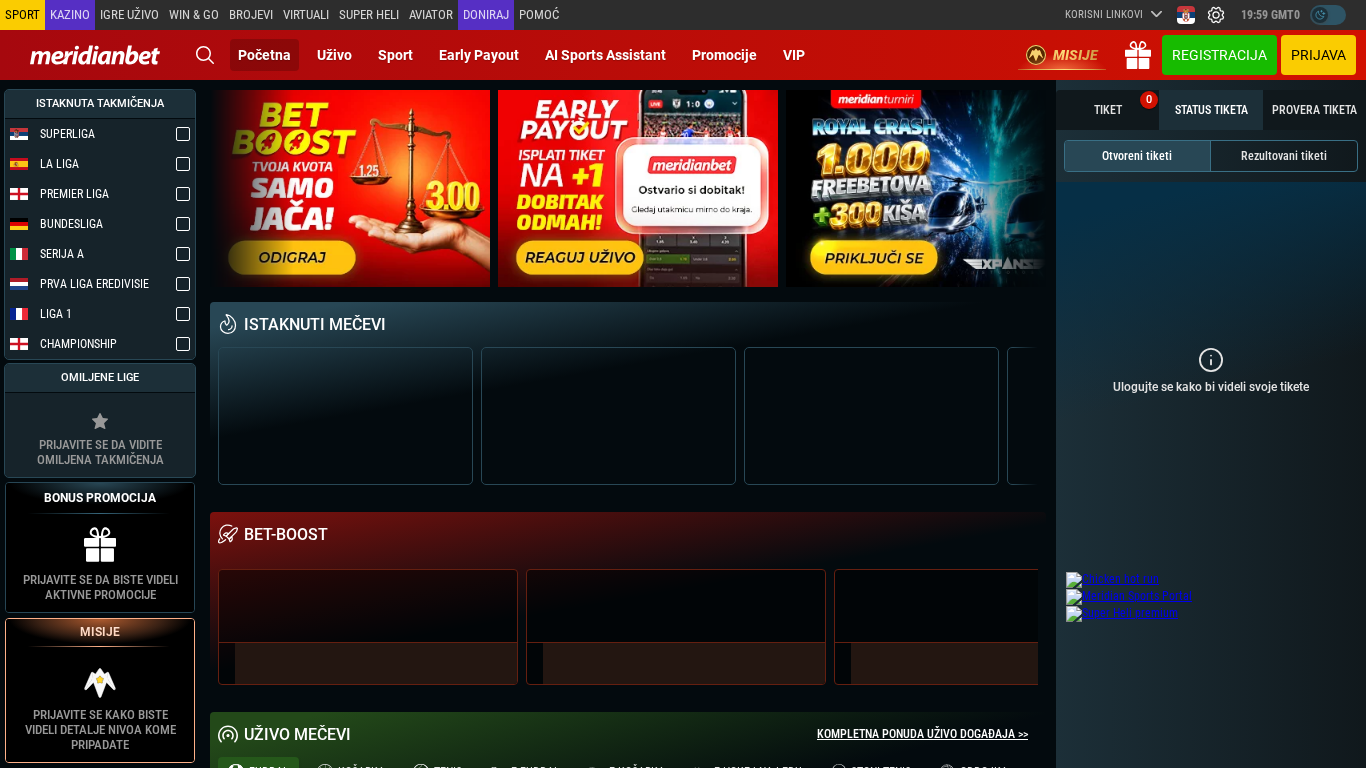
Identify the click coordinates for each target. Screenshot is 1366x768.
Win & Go (194, 14)
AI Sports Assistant (605, 55)
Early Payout (479, 55)
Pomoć (539, 14)
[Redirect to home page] (95, 55)
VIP (794, 55)
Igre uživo (129, 14)
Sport (395, 55)
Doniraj (486, 14)
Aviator (431, 14)
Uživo (334, 55)
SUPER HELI (369, 14)
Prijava (1318, 55)
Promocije (724, 55)
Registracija (1219, 55)
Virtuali (306, 14)
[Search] (205, 55)
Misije (1075, 55)
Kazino (70, 14)
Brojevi (251, 14)
